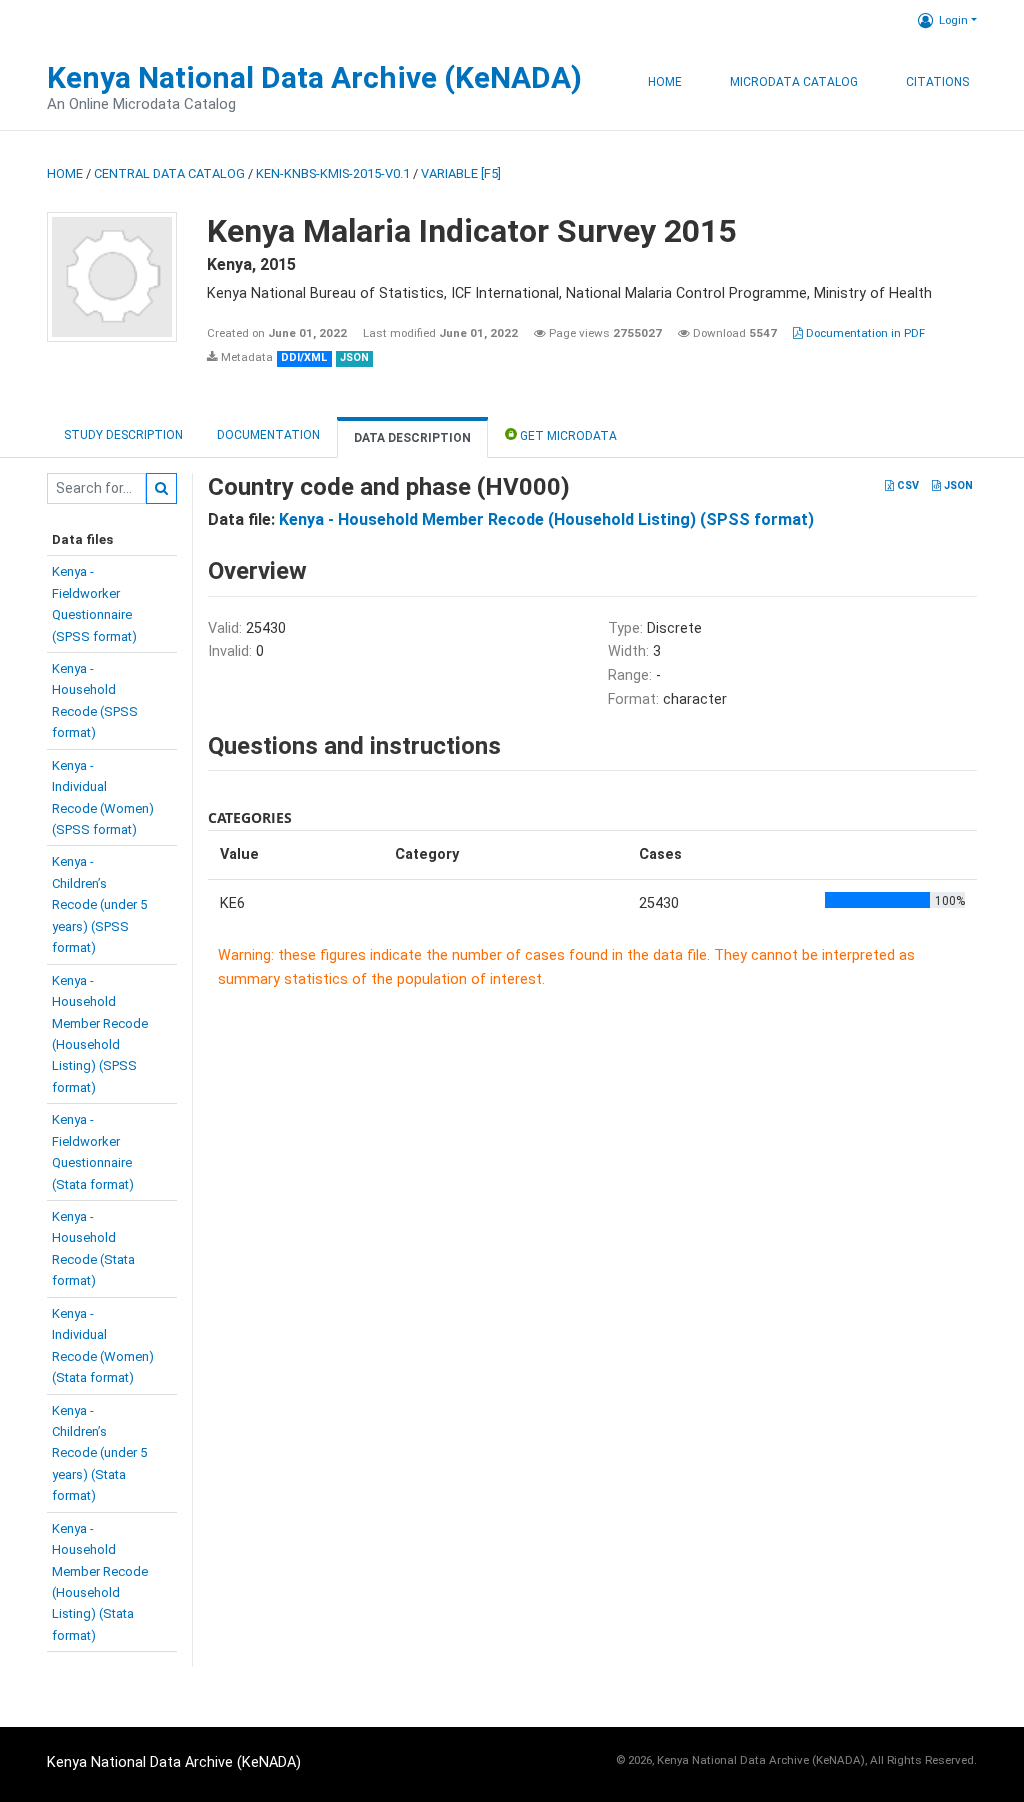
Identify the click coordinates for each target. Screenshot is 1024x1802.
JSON (957, 485)
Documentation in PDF (864, 333)
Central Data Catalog (169, 173)
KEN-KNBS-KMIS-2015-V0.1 (333, 173)
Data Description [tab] (412, 438)
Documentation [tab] (268, 435)
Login (953, 20)
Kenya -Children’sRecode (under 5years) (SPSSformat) (99, 904)
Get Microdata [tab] (567, 436)
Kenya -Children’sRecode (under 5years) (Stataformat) (99, 1453)
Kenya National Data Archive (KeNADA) (314, 77)
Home (665, 82)
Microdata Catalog (794, 82)
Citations (937, 82)
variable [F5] (461, 173)
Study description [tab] (123, 435)
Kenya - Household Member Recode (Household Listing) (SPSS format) (546, 519)
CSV (906, 485)
